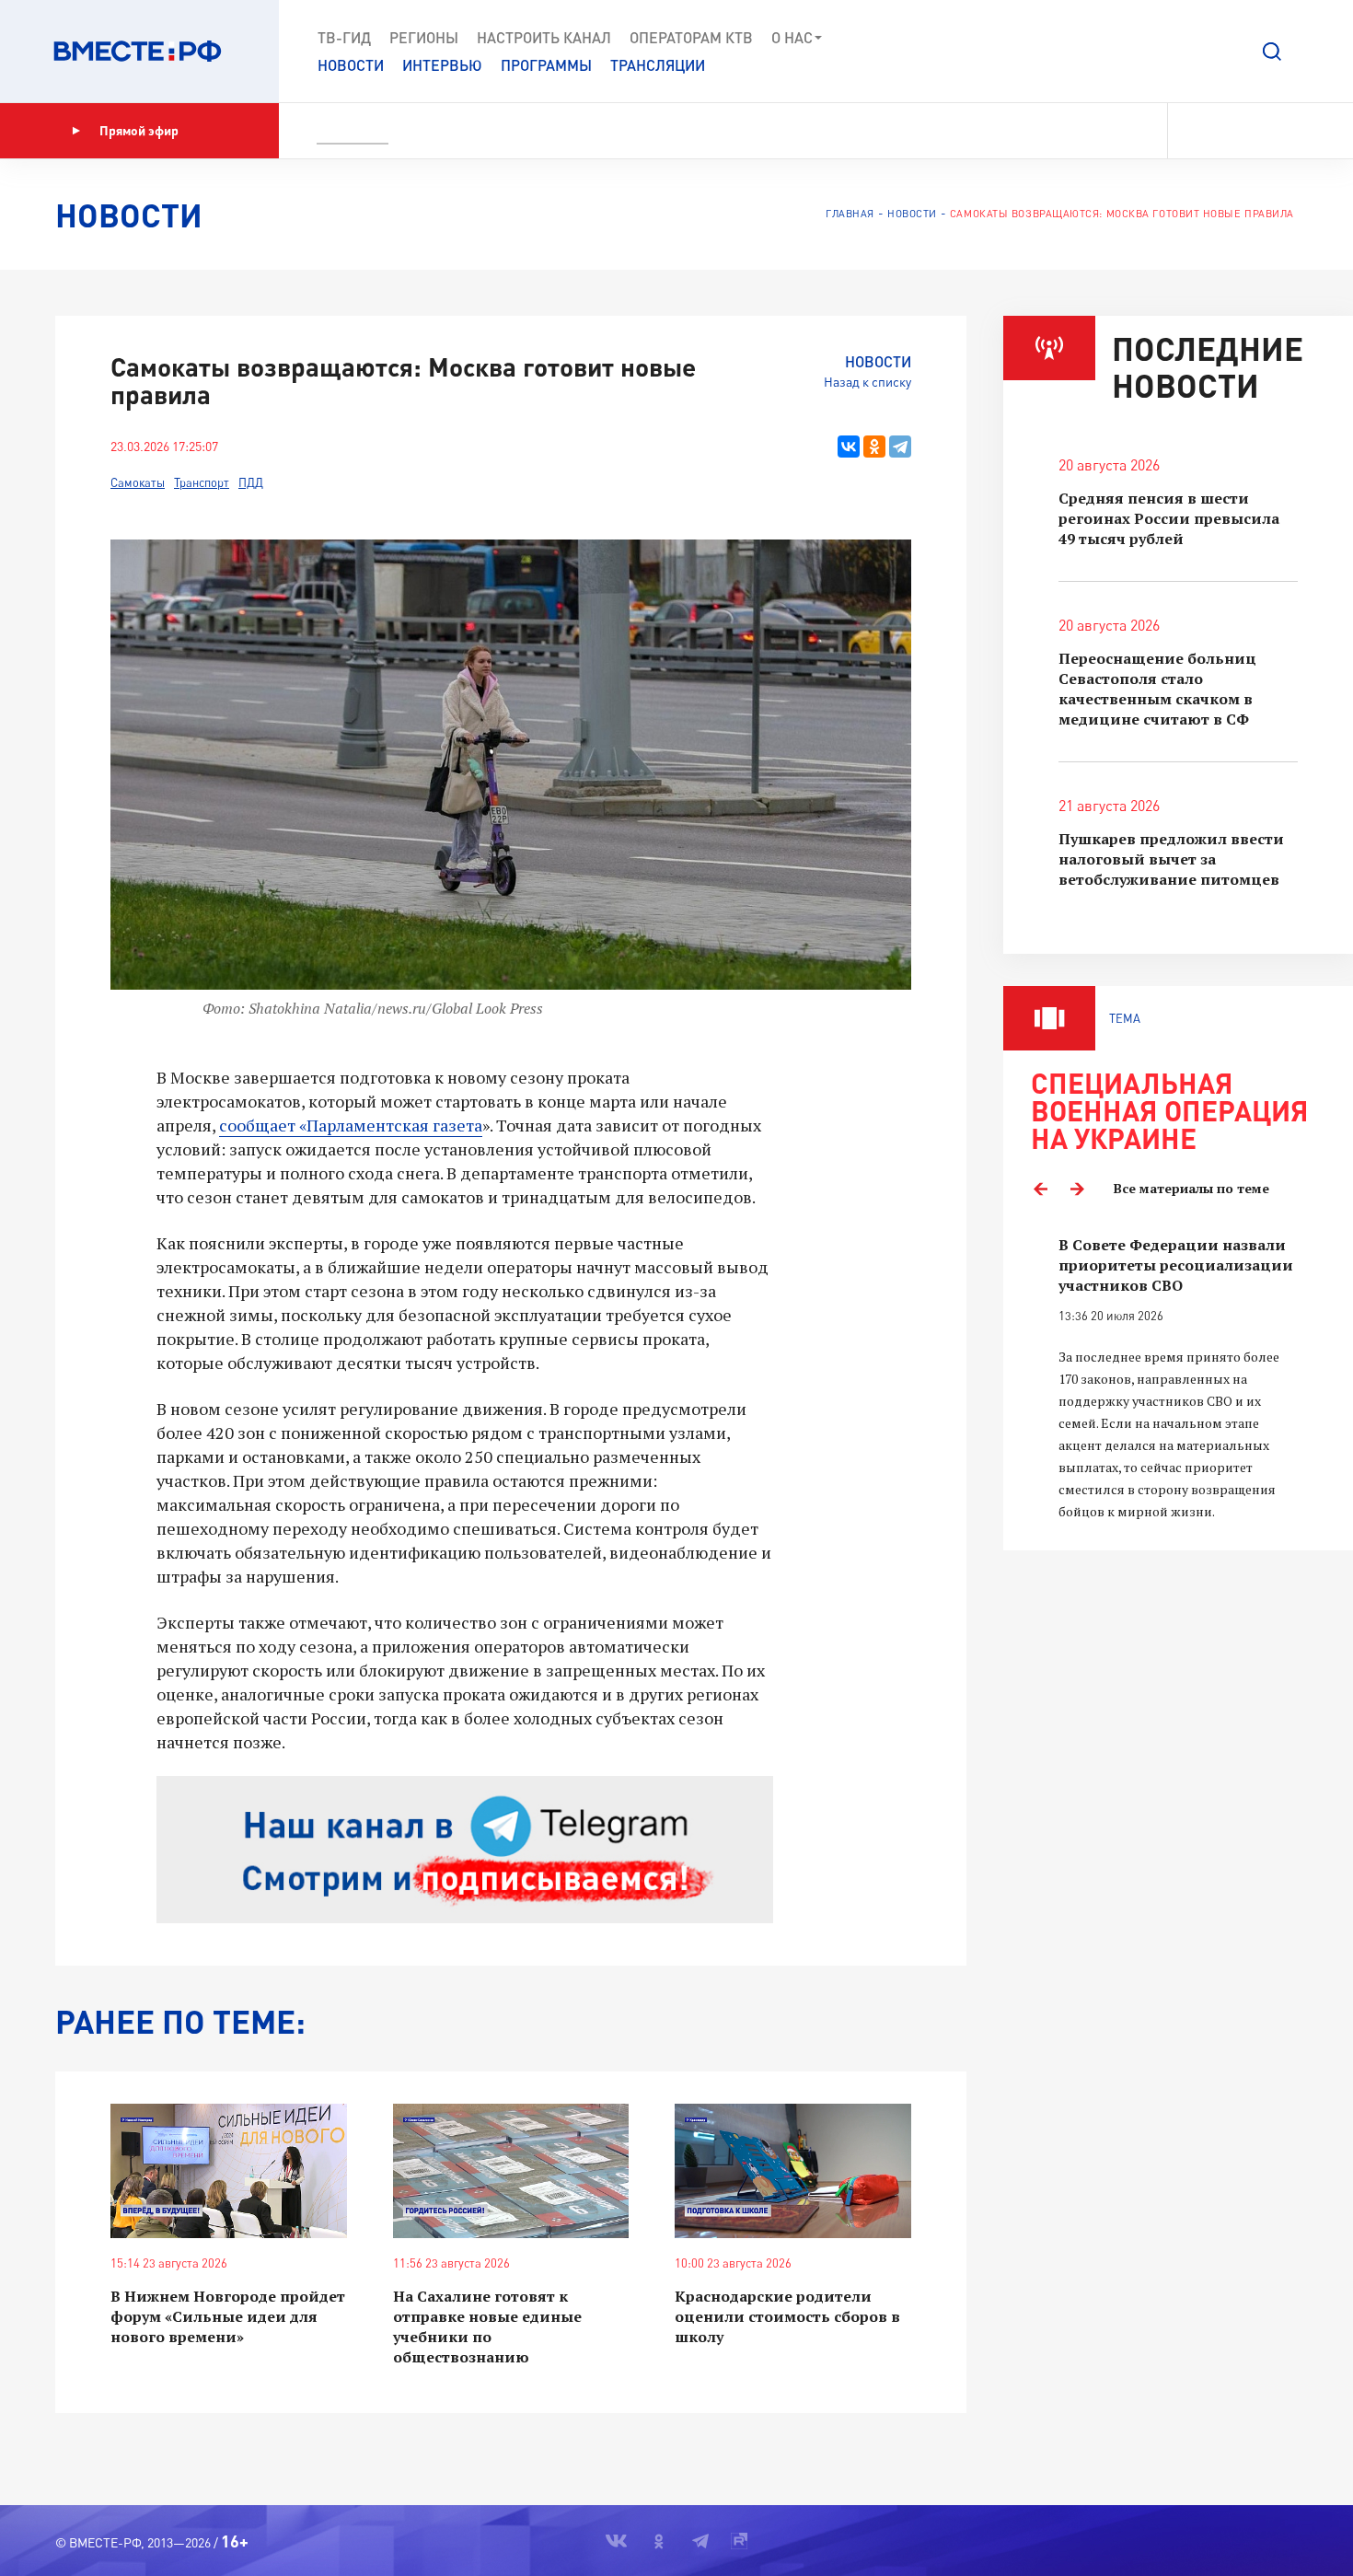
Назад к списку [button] (867, 382)
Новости (351, 65)
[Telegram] (900, 447)
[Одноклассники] (874, 447)
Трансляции (658, 65)
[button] (1272, 52)
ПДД (251, 482)
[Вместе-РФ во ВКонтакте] (1194, 131)
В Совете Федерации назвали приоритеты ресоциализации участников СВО (1176, 1265)
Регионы (424, 37)
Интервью (442, 65)
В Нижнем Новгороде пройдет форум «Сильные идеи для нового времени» (228, 2316)
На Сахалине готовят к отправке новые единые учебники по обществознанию (487, 2327)
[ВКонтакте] (849, 447)
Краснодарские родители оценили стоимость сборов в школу (787, 2316)
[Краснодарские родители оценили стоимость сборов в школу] (793, 2171)
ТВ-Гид (344, 37)
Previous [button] (1040, 1189)
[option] (1178, 1379)
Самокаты (138, 482)
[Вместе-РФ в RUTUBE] (1289, 131)
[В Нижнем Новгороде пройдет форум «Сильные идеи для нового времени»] (229, 2171)
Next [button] (1077, 1189)
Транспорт (202, 482)
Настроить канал (544, 37)
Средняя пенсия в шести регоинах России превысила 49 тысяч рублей (1169, 518)
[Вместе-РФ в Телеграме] (1260, 131)
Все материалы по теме (1191, 1188)
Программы (546, 65)
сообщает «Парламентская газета (351, 1125)
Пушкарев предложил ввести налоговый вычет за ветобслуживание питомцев (1171, 859)
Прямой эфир (139, 130)
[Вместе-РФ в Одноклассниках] (1228, 131)
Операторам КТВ (691, 37)
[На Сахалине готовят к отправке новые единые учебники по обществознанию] (511, 2171)
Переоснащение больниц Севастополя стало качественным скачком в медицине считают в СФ (1157, 689)
